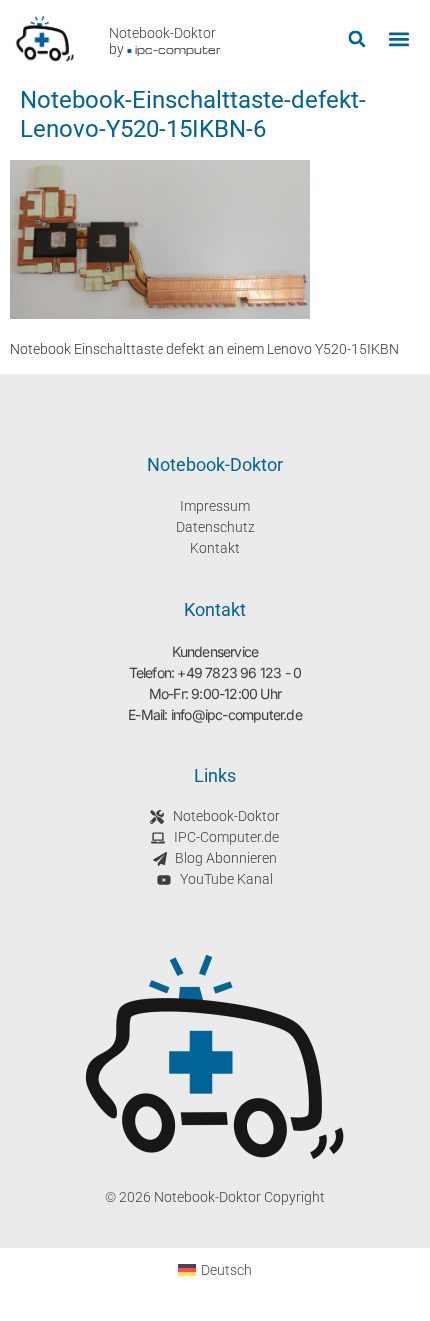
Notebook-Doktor (162, 33)
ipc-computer (178, 49)
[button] (356, 39)
